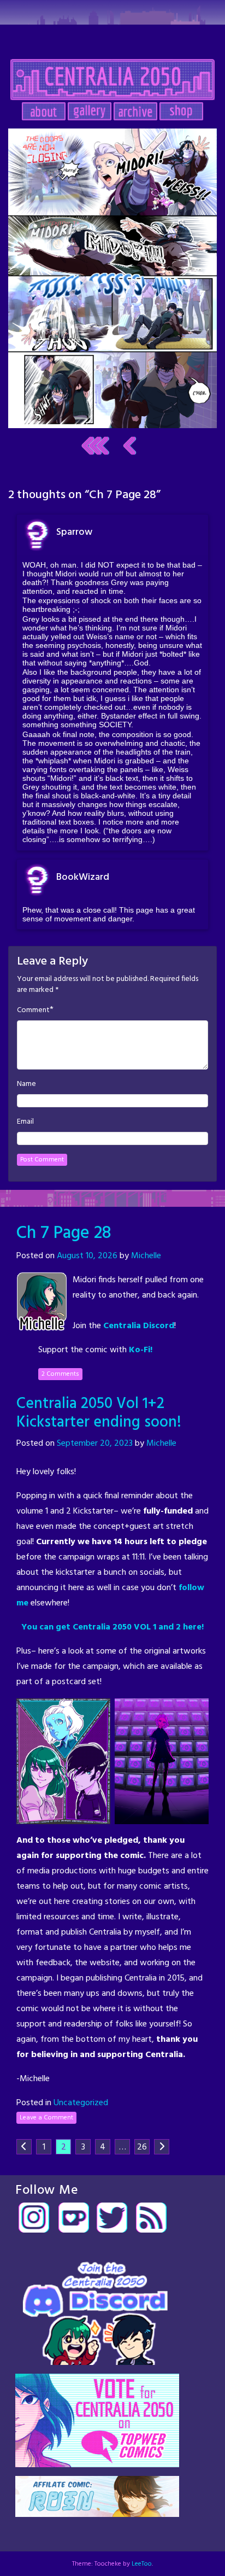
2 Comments (60, 1374)
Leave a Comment (46, 2118)
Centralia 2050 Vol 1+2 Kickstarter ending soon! (99, 1413)
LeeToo (142, 2564)
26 (142, 2147)
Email (25, 1122)
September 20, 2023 (95, 1444)
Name (26, 1084)
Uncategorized (81, 2103)
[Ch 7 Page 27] (130, 446)
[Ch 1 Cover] (95, 446)
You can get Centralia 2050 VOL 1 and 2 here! (112, 1627)
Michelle (146, 1256)
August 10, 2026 (87, 1256)
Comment (33, 1010)
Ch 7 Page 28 (64, 1233)
